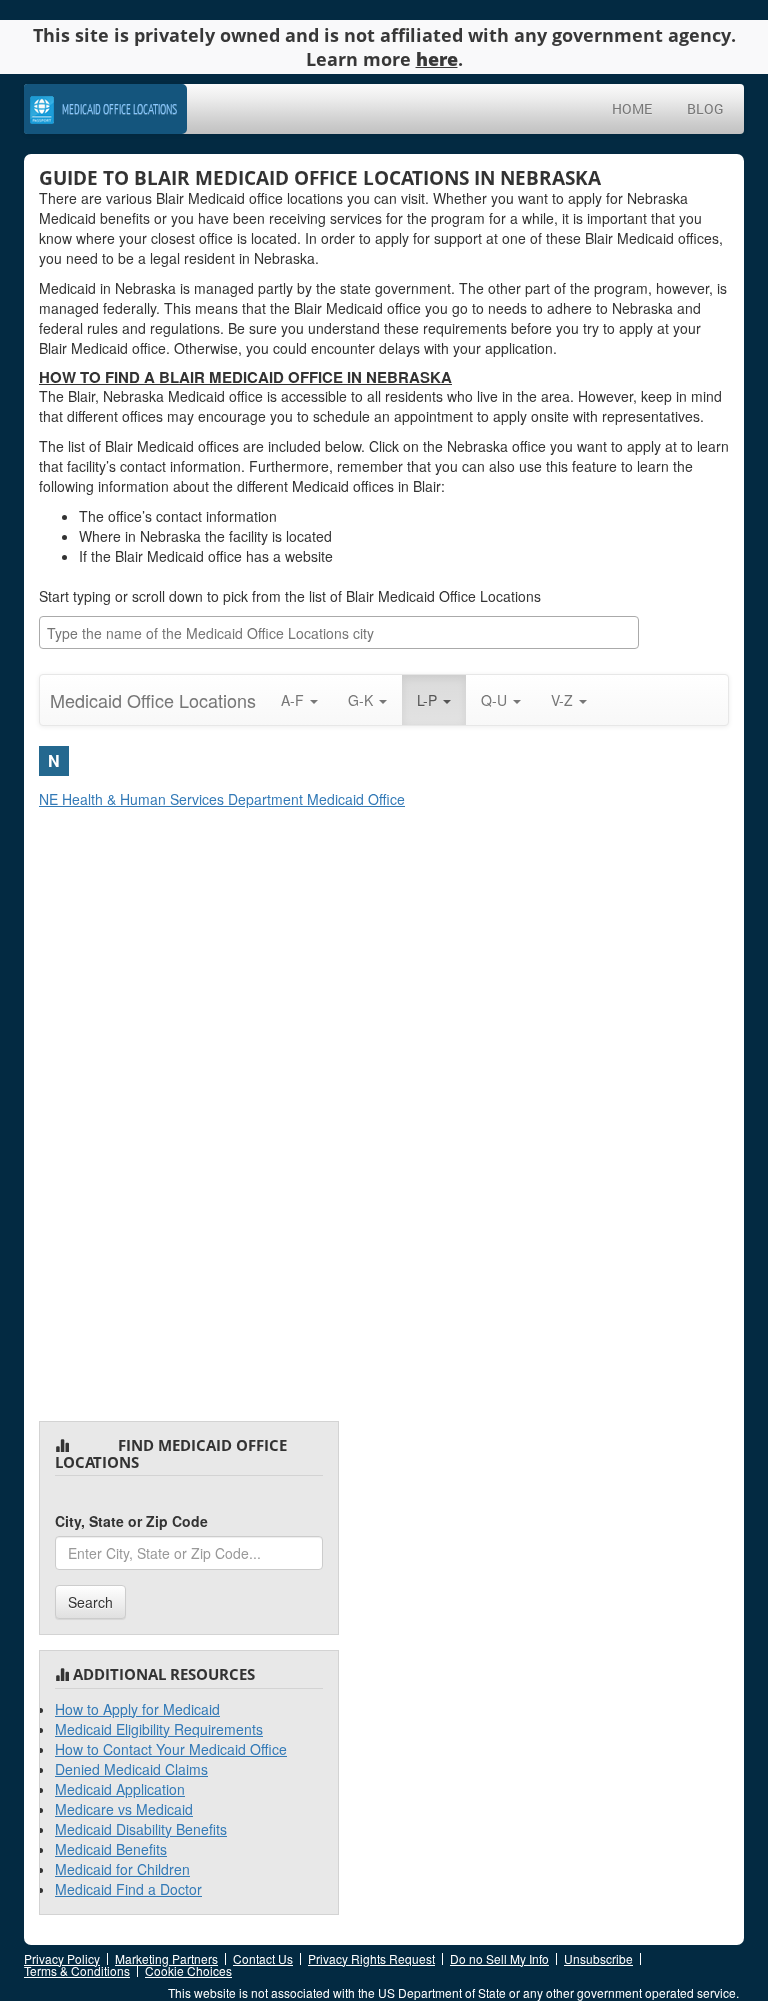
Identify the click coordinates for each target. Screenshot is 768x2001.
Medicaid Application (120, 1789)
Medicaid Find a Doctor (128, 1889)
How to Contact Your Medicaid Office (171, 1749)
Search (90, 1602)
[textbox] (344, 633)
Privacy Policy (62, 1958)
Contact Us (263, 1958)
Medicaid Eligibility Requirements (159, 1729)
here (437, 59)
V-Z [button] (564, 700)
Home (632, 108)
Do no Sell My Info (499, 1958)
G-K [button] (362, 700)
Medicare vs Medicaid (124, 1809)
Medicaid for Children (122, 1869)
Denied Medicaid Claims (131, 1769)
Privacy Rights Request (371, 1958)
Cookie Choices (188, 1970)
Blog (705, 108)
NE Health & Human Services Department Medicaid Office (222, 799)
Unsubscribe (598, 1958)
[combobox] (339, 632)
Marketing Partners (166, 1958)
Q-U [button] (496, 700)
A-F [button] (294, 700)
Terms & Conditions (77, 1970)
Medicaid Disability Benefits (141, 1829)
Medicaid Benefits (111, 1849)
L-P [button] (429, 700)
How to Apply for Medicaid (137, 1709)
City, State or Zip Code (131, 1521)
